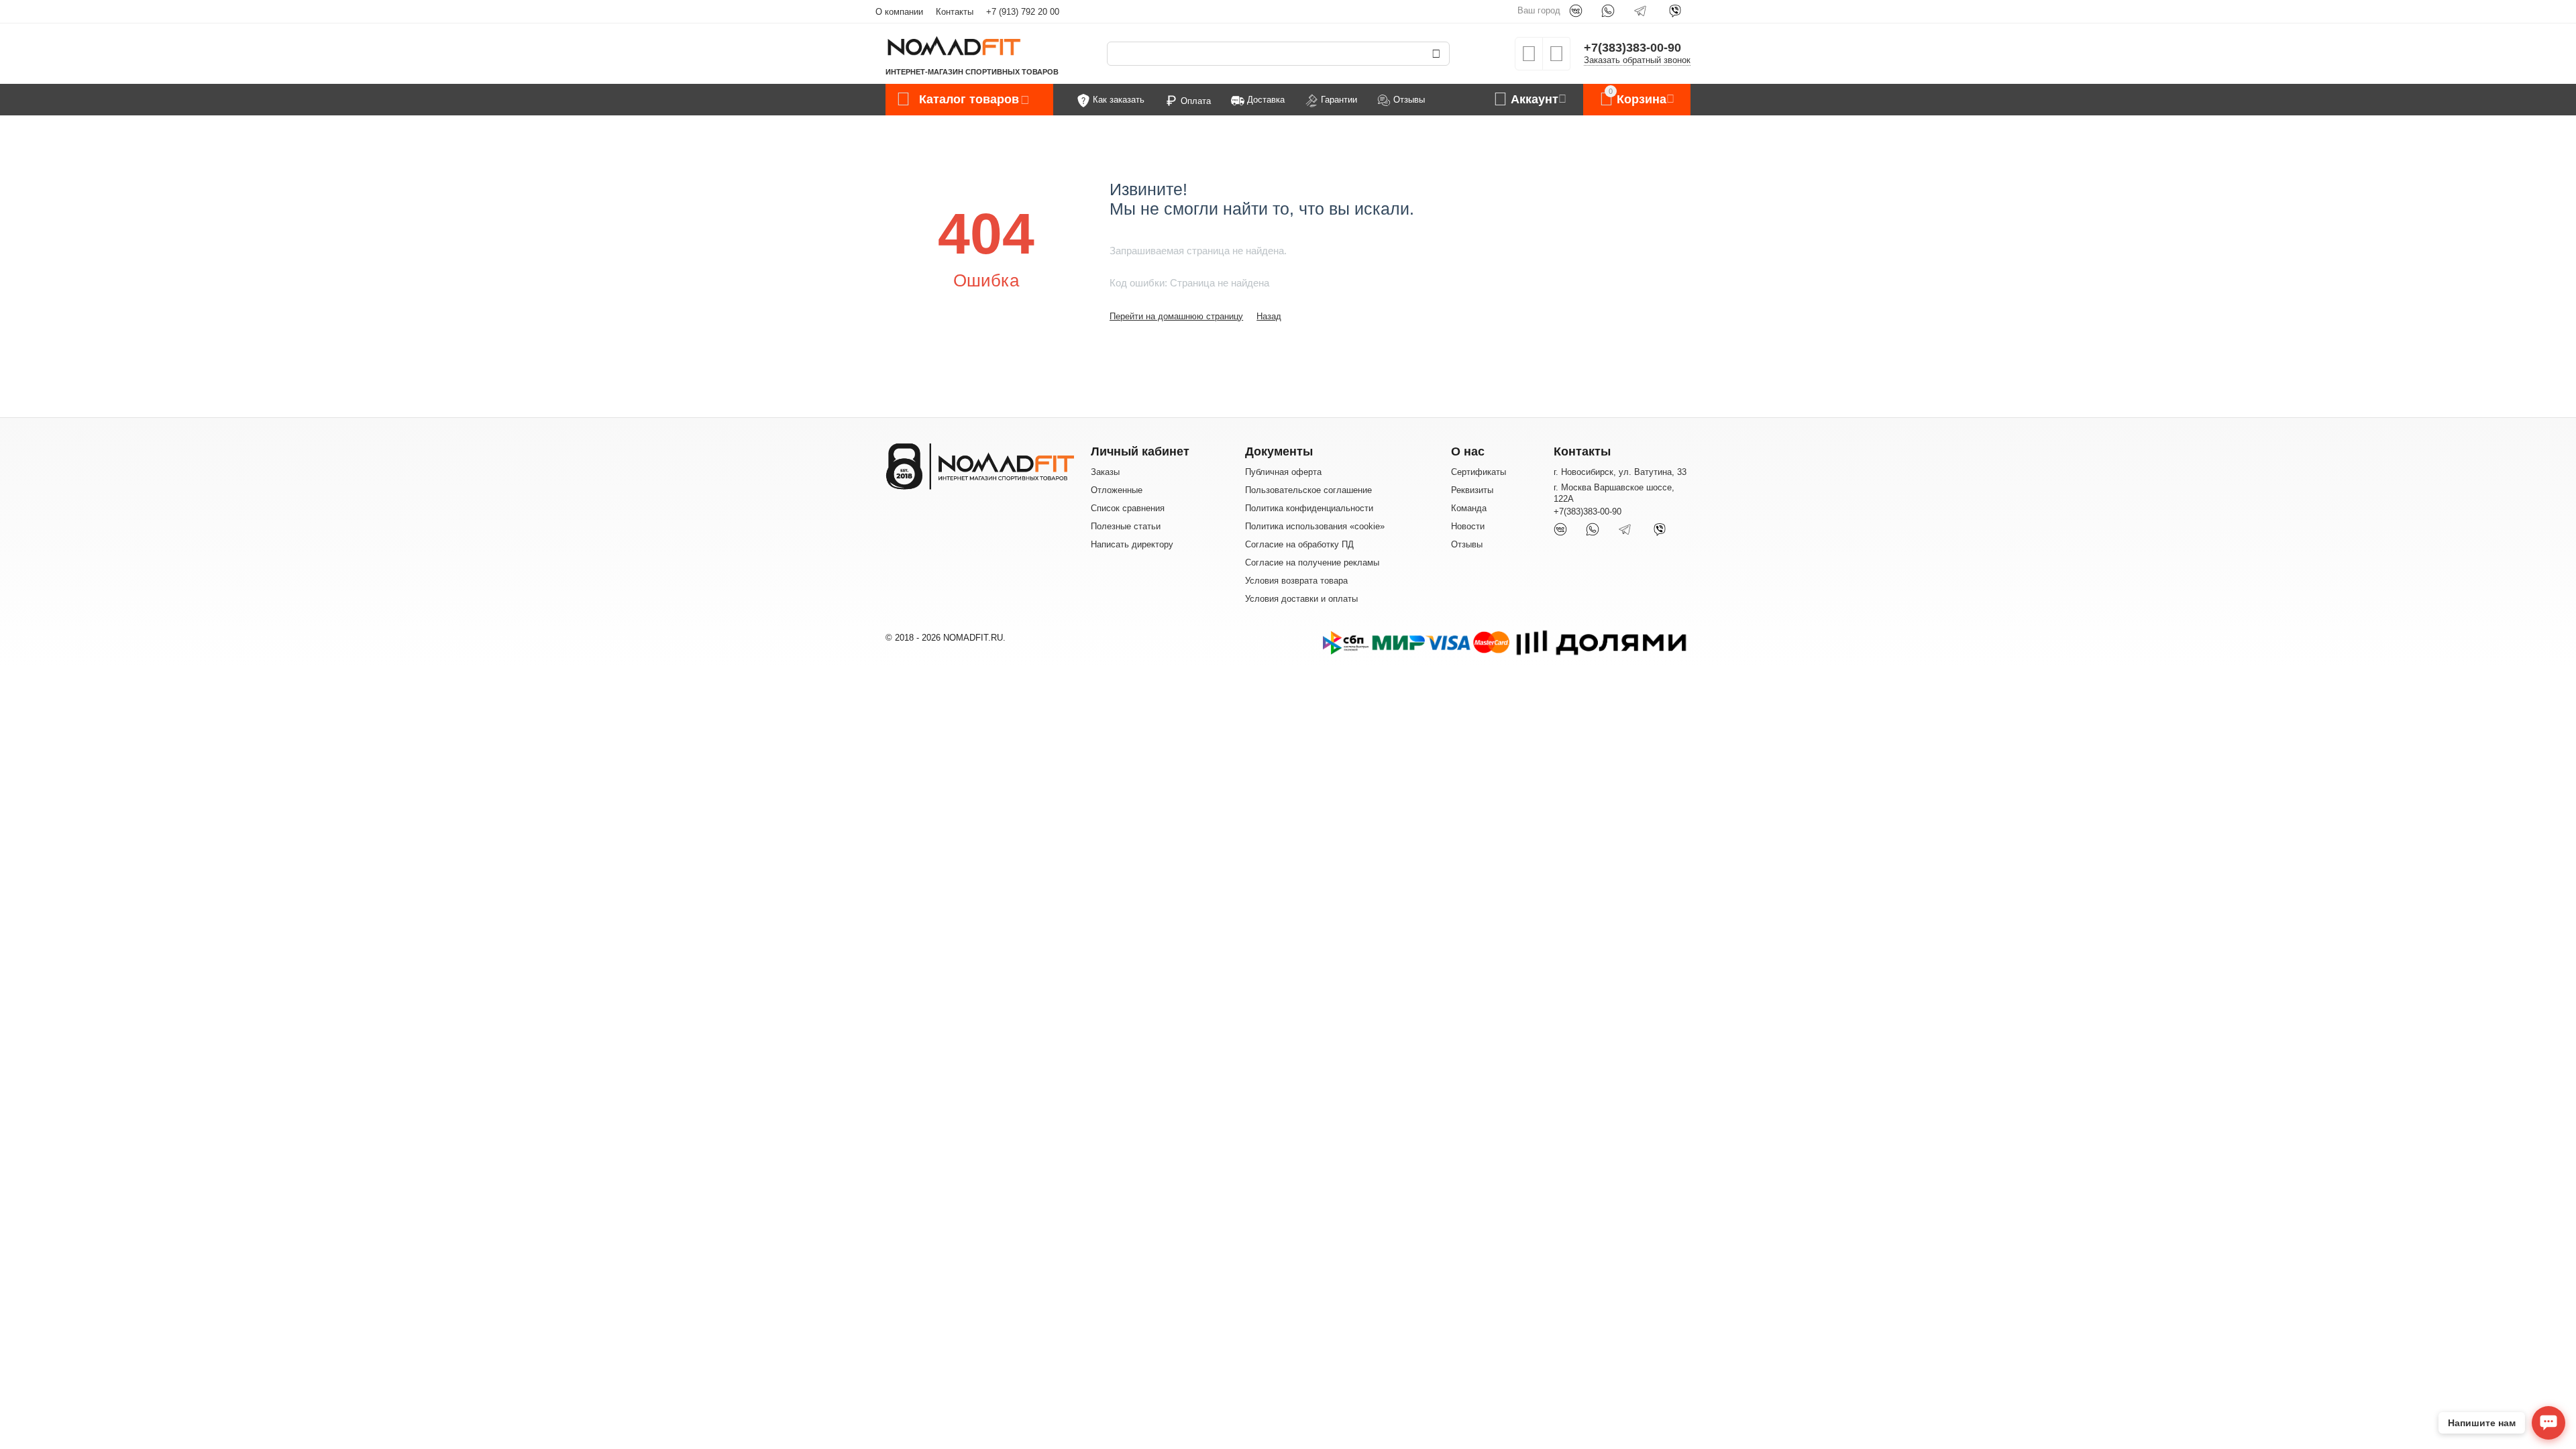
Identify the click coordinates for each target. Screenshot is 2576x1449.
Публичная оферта (1283, 472)
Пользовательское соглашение (1308, 490)
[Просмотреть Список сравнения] (1556, 58)
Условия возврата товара (1296, 581)
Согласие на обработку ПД (1299, 544)
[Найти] (1436, 54)
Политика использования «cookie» (1315, 526)
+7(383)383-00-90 (1632, 48)
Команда (1469, 508)
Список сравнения (1128, 508)
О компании (899, 12)
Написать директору (1132, 544)
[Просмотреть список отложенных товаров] (1529, 58)
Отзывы (1467, 544)
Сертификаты (1479, 472)
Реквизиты (1472, 490)
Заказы (1105, 472)
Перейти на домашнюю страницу (1176, 316)
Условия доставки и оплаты (1301, 599)
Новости (1468, 526)
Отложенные (1117, 490)
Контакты (955, 12)
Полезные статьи (1126, 526)
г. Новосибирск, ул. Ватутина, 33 (1620, 472)
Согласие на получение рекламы (1312, 562)
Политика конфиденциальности (1309, 508)
